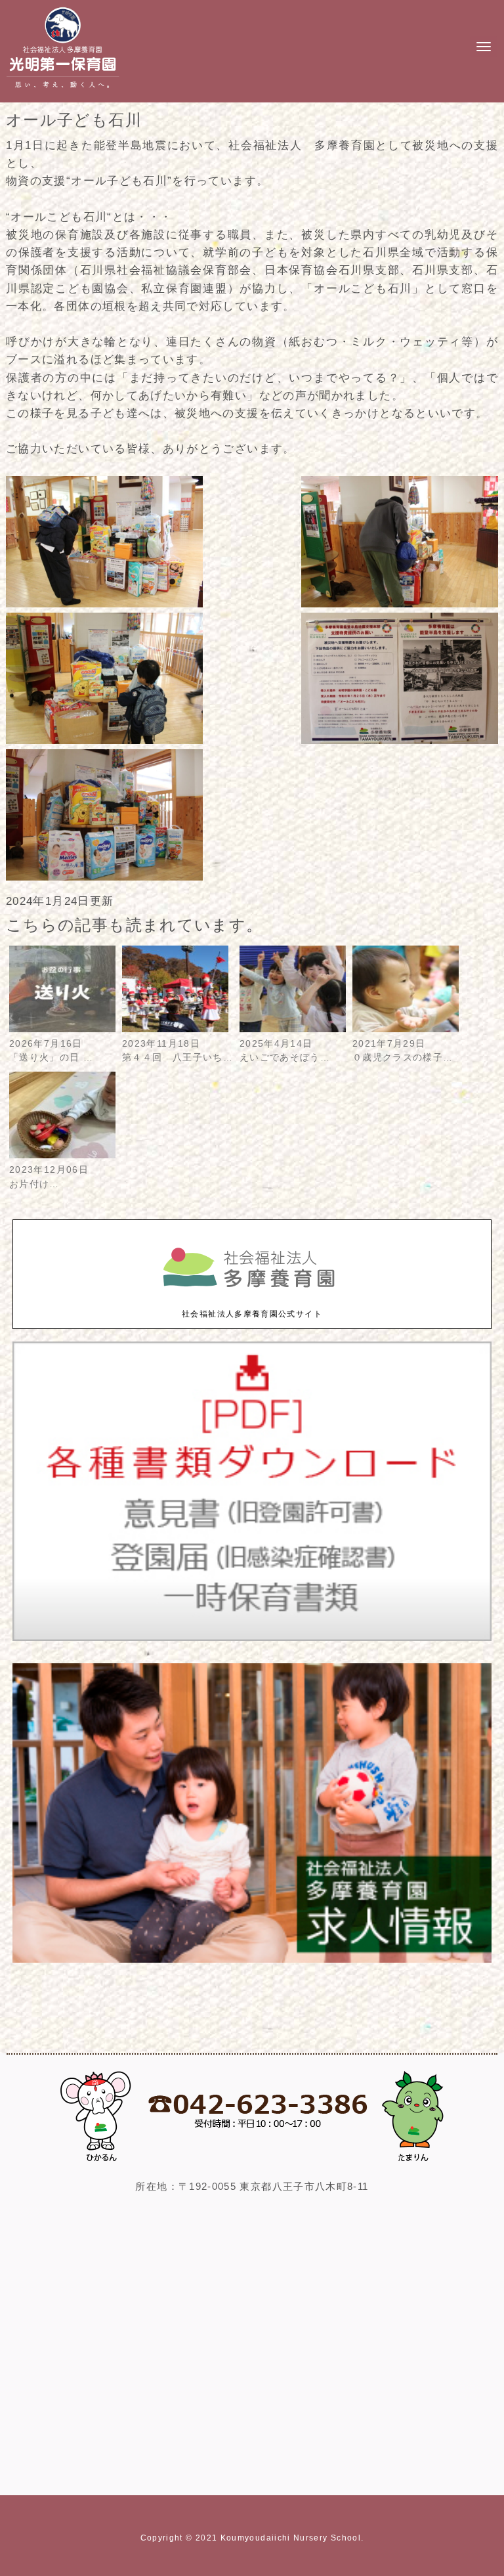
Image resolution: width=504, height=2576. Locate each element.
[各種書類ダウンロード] (252, 1638)
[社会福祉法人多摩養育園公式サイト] (252, 1301)
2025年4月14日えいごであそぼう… (285, 1051)
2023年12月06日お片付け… (49, 1177)
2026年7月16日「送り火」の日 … (51, 1051)
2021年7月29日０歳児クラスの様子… (403, 1051)
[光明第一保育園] (63, 91)
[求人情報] (252, 1960)
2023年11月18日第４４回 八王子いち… (178, 1051)
